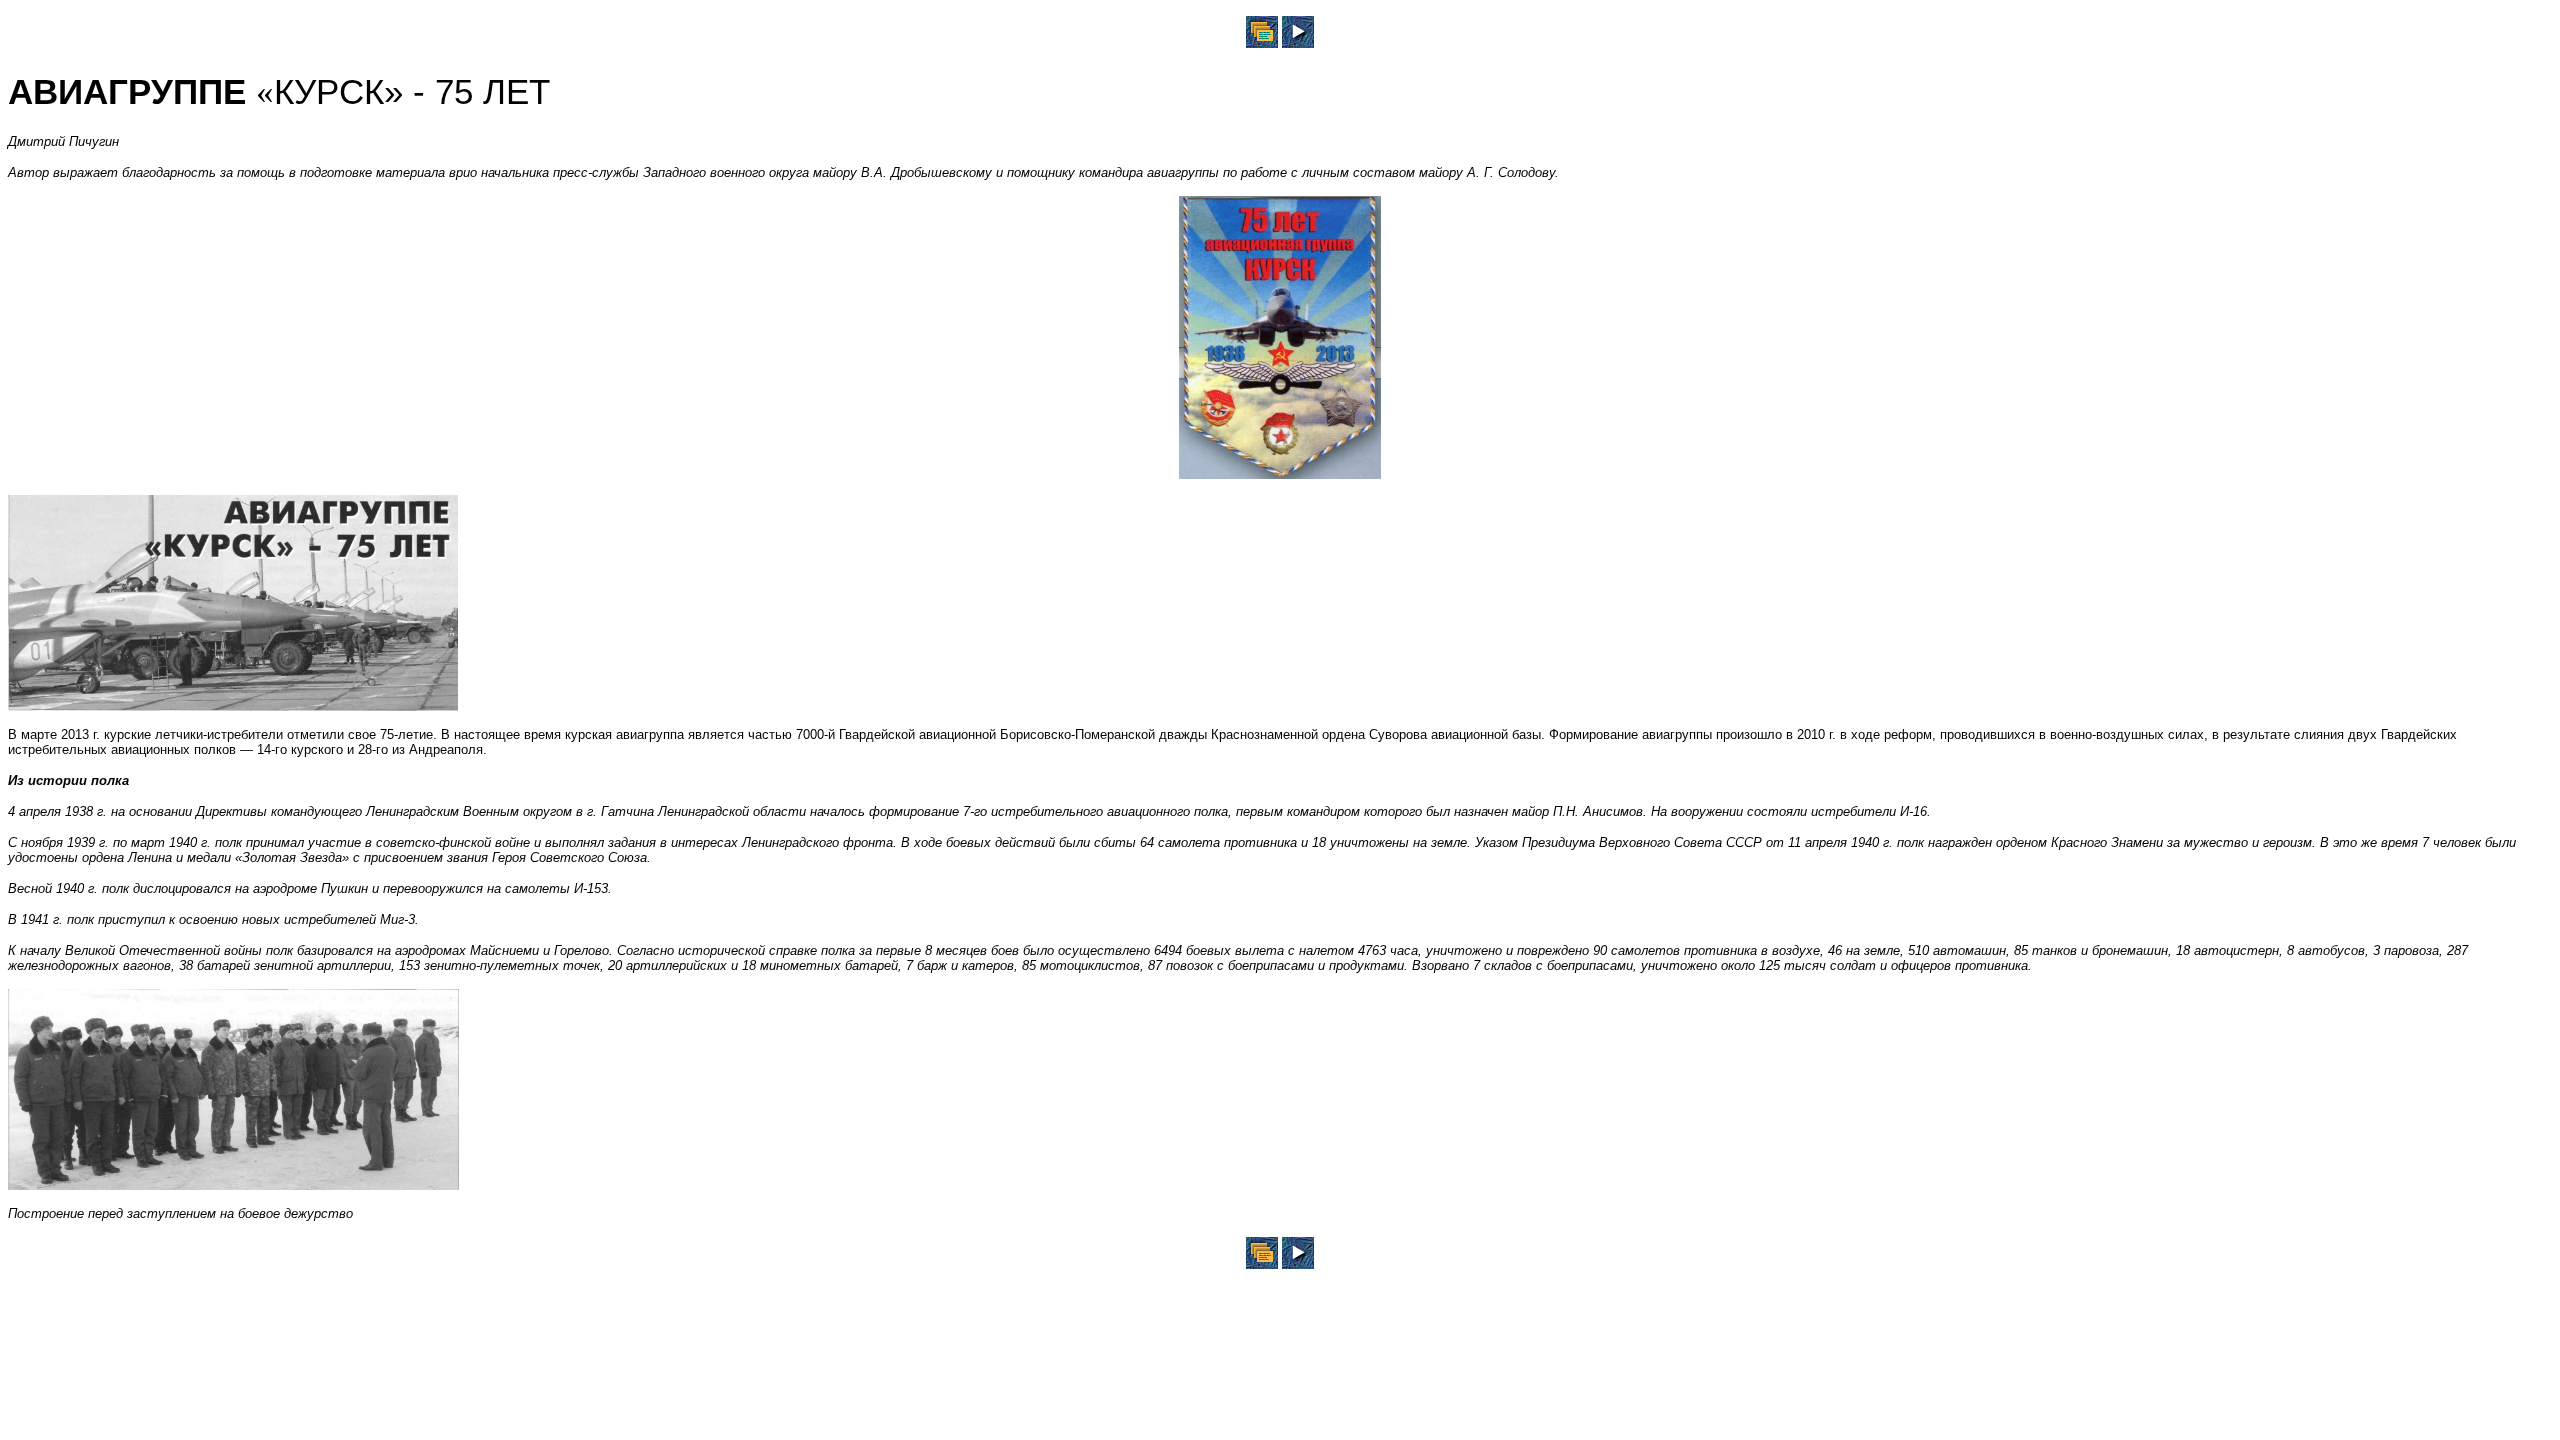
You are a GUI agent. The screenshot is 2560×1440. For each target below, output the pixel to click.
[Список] (1262, 42)
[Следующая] (1298, 42)
